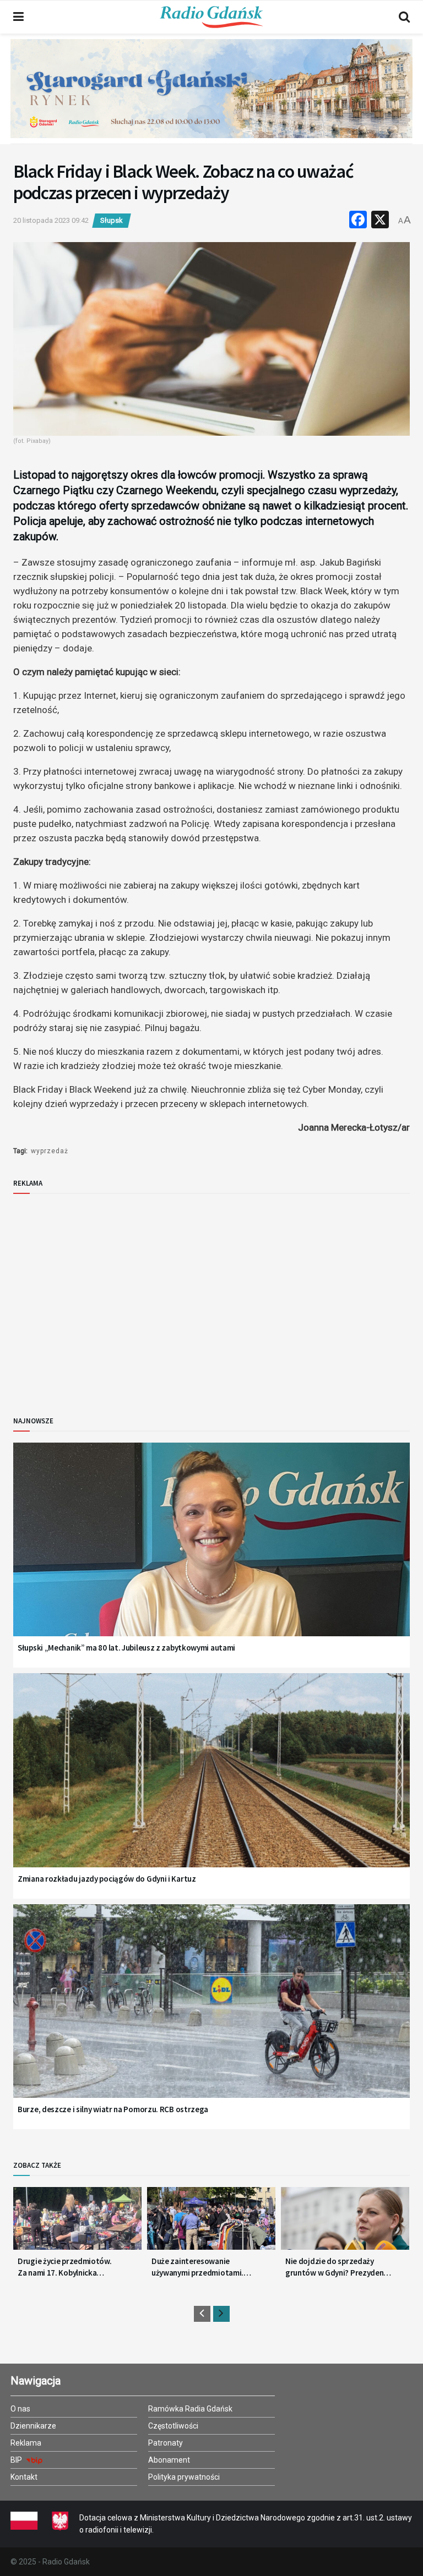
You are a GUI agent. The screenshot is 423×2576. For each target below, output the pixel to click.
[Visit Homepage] (211, 17)
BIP (17, 2460)
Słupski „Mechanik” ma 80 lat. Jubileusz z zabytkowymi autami (126, 1648)
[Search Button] (404, 17)
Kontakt (24, 2477)
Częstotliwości (173, 2426)
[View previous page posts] (202, 2314)
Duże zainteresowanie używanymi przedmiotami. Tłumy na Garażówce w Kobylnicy (197, 2267)
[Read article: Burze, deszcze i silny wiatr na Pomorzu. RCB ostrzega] (211, 2015)
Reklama (26, 2443)
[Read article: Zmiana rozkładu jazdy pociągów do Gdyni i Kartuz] (211, 1784)
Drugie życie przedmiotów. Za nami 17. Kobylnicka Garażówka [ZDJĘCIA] (65, 2267)
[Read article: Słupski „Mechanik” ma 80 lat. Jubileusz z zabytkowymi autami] (211, 1553)
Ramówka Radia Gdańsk (190, 2409)
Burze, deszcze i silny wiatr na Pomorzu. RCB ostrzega (113, 2109)
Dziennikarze (33, 2426)
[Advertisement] (104, 1296)
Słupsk (112, 220)
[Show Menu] (18, 17)
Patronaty (166, 2443)
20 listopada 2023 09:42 (51, 220)
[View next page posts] (221, 2314)
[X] (380, 221)
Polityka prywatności (184, 2477)
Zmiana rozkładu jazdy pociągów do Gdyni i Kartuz (107, 1879)
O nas (20, 2409)
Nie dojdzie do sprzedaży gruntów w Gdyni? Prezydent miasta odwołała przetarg (336, 2267)
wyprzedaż (50, 1151)
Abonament (169, 2460)
